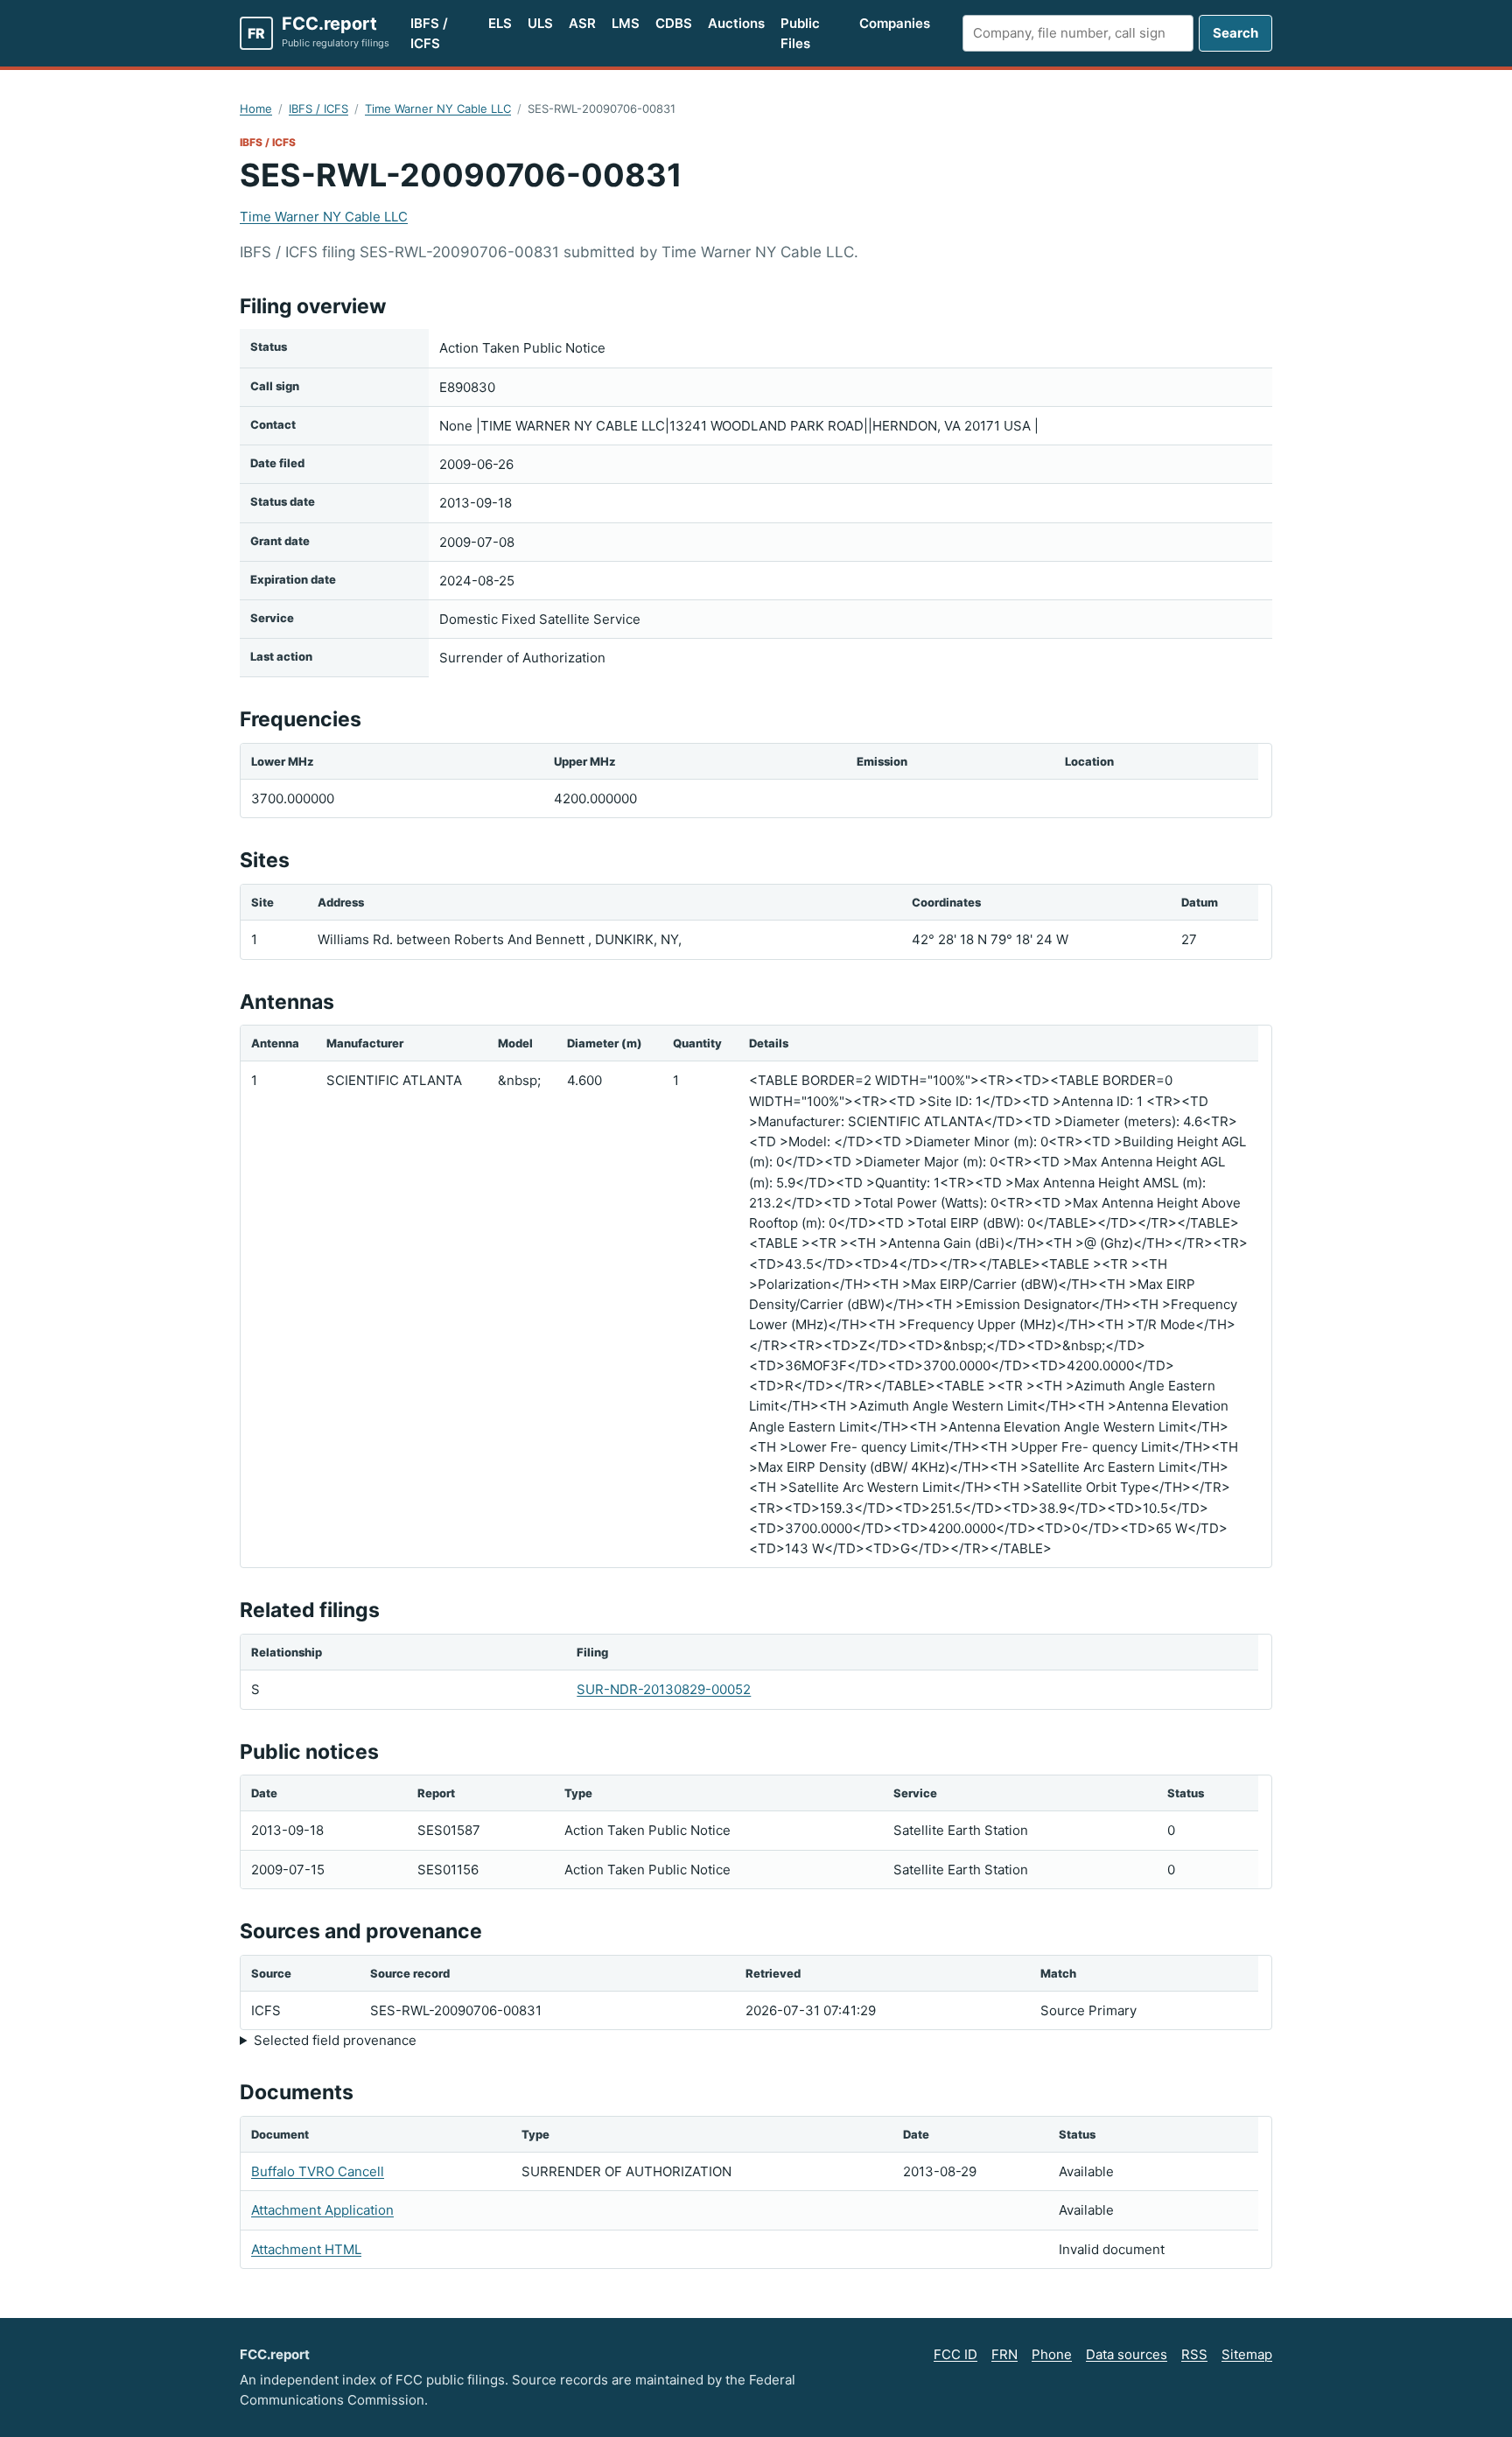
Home (256, 109)
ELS (500, 23)
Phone (1052, 2354)
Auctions (736, 23)
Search (1235, 33)
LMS (626, 23)
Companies (895, 23)
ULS (540, 23)
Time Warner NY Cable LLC (438, 109)
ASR (582, 23)
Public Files (800, 33)
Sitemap (1247, 2354)
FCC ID (955, 2354)
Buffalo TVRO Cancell (318, 2171)
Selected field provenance (335, 2040)
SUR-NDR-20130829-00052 (664, 1689)
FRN (1004, 2354)
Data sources (1127, 2354)
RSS (1194, 2354)
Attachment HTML (306, 2249)
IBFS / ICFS (429, 33)
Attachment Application (322, 2210)
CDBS (674, 23)
